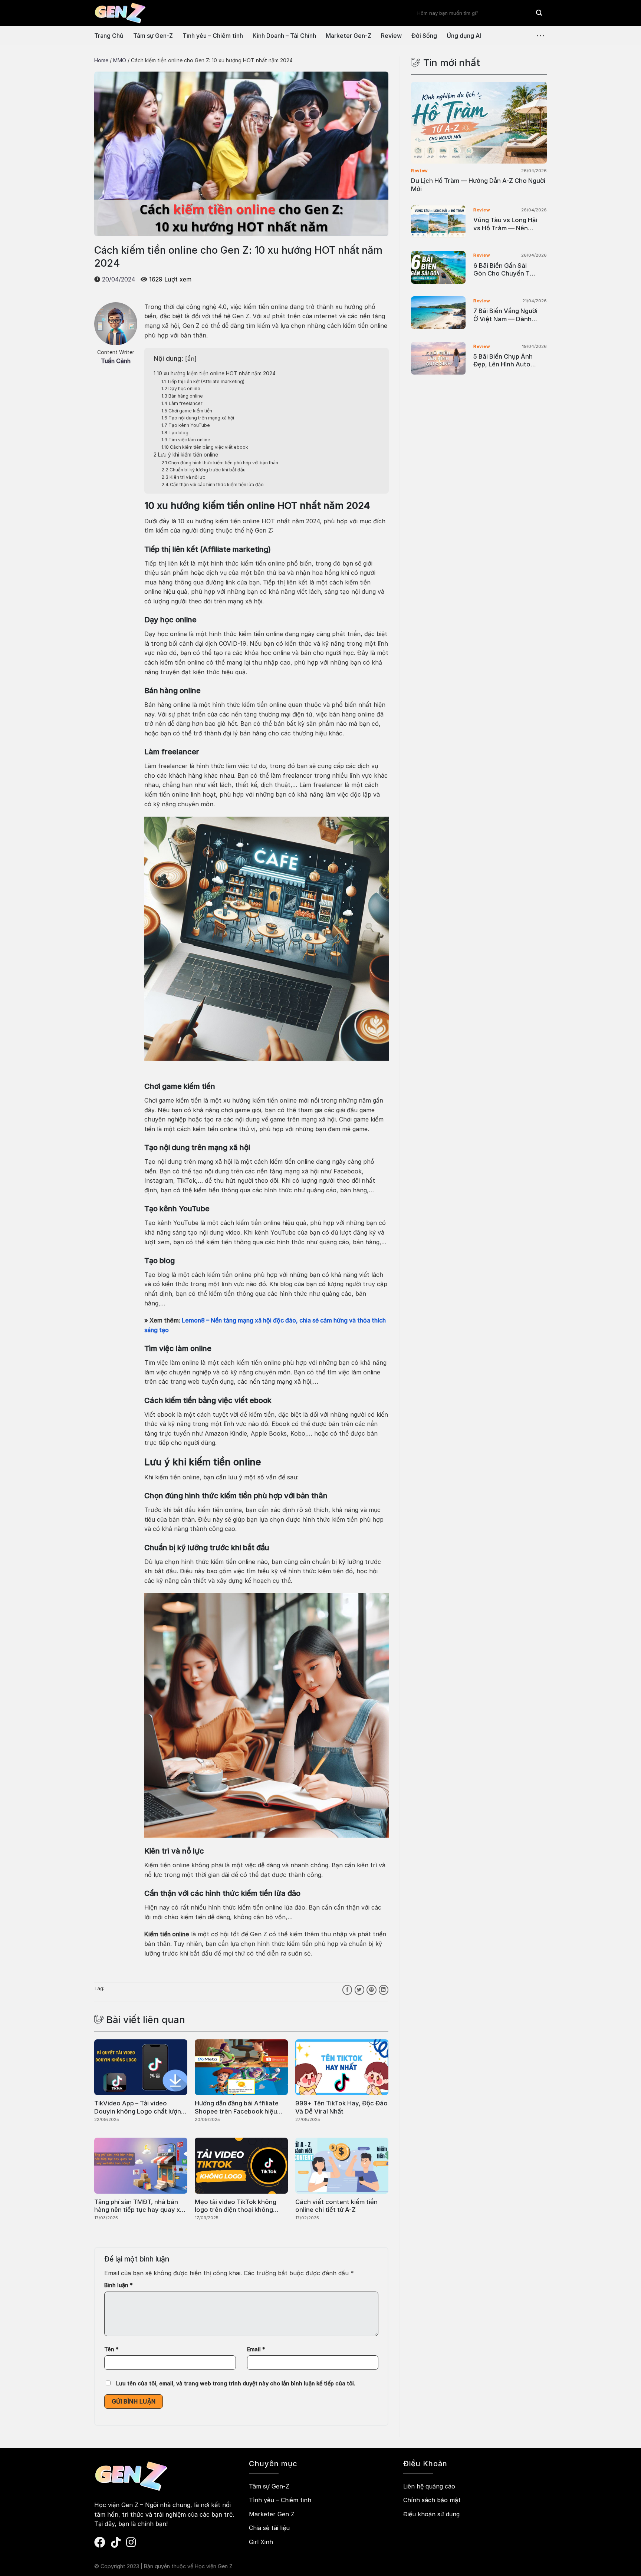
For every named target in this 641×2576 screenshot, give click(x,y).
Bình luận (119, 2285)
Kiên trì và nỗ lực (183, 477)
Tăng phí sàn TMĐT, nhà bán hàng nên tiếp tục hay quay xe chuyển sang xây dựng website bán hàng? (140, 2206)
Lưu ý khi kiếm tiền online (186, 455)
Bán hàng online (182, 396)
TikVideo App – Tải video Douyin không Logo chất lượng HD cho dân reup (139, 2107)
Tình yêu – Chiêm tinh (213, 36)
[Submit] (539, 13)
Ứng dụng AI (464, 36)
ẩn (191, 359)
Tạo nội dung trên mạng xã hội (198, 418)
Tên (111, 2349)
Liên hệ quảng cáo (429, 2486)
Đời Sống (424, 36)
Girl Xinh (261, 2542)
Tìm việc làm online (186, 440)
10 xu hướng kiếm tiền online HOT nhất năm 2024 (215, 373)
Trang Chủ (109, 36)
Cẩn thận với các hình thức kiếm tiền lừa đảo (213, 485)
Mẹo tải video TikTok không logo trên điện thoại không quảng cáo (236, 2206)
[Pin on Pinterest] (371, 1990)
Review (391, 36)
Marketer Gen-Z (349, 36)
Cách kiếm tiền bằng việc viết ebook (205, 447)
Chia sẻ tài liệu (269, 2528)
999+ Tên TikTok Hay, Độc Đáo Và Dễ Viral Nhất (341, 2107)
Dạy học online (181, 388)
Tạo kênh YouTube (186, 425)
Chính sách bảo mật (432, 2500)
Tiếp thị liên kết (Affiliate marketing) (203, 381)
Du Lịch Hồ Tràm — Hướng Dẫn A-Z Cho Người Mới (478, 185)
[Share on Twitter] (359, 1990)
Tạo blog (175, 433)
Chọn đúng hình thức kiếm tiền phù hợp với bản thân (220, 463)
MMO (120, 60)
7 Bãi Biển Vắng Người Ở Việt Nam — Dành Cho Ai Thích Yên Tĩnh (506, 315)
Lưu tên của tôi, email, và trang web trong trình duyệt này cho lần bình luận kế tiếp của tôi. (236, 2383)
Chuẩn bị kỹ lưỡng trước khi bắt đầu (203, 470)
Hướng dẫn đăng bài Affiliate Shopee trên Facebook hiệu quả (237, 2107)
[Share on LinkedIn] (384, 1990)
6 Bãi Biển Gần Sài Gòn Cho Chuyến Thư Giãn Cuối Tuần (505, 270)
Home (101, 60)
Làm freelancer (182, 403)
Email (256, 2349)
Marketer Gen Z (272, 2514)
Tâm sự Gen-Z (153, 36)
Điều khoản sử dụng (431, 2514)
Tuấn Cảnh (116, 361)
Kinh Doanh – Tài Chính (284, 36)
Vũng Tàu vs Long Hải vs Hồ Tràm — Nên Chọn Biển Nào (505, 224)
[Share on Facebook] (347, 1990)
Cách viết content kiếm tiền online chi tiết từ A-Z (336, 2206)
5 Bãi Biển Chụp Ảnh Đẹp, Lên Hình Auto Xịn (503, 361)
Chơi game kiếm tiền (187, 411)
